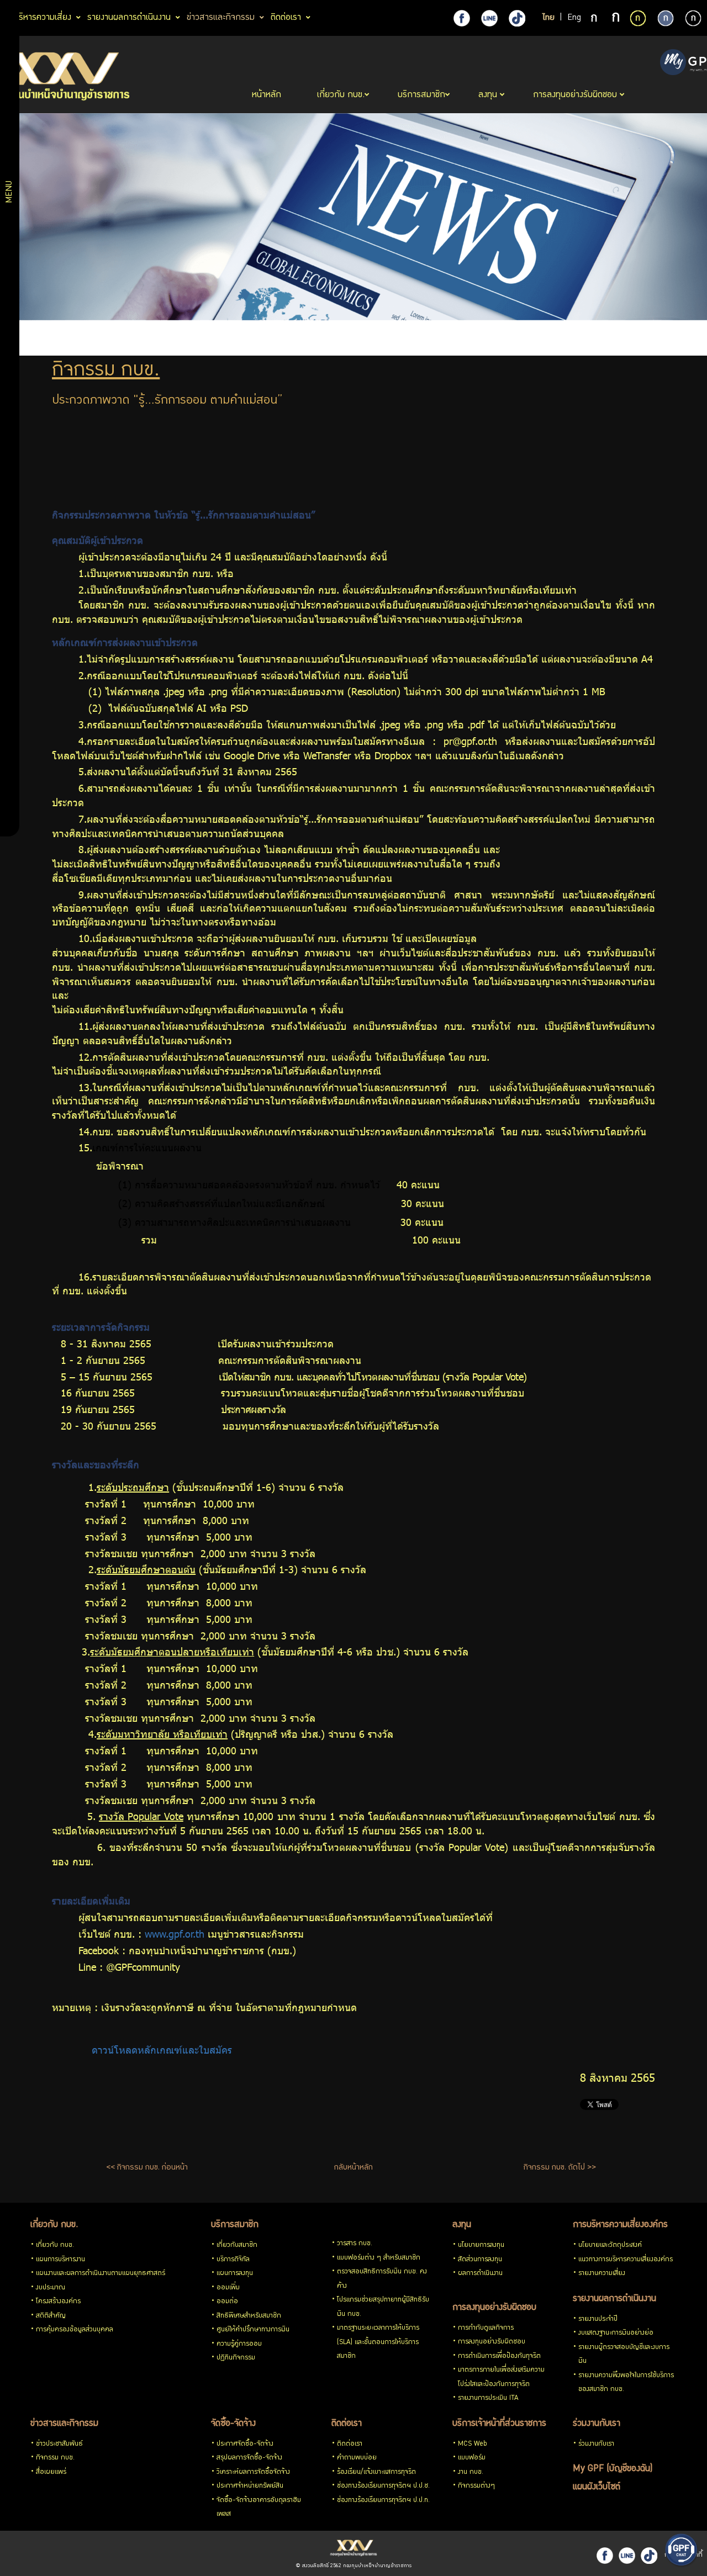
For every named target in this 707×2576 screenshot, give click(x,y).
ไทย (548, 18)
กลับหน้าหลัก (353, 2168)
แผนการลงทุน (235, 2274)
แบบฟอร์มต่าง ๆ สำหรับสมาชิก (379, 2258)
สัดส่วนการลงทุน (480, 2260)
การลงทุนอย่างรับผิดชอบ (494, 2308)
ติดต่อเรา (347, 2424)
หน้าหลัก (268, 95)
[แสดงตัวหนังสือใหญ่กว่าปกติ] (616, 19)
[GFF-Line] (627, 2556)
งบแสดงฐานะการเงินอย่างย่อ (616, 2333)
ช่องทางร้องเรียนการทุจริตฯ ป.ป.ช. (383, 2486)
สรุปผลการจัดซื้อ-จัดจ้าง (249, 2458)
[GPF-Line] (489, 18)
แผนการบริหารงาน (60, 2260)
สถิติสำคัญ (51, 2316)
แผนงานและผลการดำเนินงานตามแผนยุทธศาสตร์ (101, 2274)
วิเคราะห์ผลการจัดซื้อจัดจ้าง (253, 2472)
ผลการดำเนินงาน (480, 2274)
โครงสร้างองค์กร (58, 2302)
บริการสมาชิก (235, 2225)
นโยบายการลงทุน (481, 2246)
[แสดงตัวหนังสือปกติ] (595, 19)
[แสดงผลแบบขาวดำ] (693, 18)
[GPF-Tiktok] (517, 18)
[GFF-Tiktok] (649, 2556)
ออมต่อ (227, 2302)
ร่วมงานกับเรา (597, 2424)
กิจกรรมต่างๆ (476, 2486)
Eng (574, 18)
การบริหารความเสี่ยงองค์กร (620, 2225)
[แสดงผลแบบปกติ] (666, 18)
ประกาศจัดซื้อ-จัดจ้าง (245, 2444)
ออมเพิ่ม (228, 2288)
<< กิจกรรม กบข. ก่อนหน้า (147, 2168)
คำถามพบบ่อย (357, 2458)
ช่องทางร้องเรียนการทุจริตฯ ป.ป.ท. (383, 2501)
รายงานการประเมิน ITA (488, 2398)
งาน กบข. (471, 2472)
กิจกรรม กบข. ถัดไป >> (560, 2168)
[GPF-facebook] (462, 18)
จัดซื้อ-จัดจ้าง (233, 2424)
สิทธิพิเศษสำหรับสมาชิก (249, 2316)
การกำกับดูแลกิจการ (486, 2328)
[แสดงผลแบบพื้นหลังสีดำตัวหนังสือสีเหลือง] (638, 18)
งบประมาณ (51, 2288)
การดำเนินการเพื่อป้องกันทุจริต (499, 2357)
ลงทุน (462, 2225)
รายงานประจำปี (598, 2320)
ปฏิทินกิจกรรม (236, 2358)
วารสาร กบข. (355, 2244)
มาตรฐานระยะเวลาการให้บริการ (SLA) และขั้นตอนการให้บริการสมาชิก (378, 2342)
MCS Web (473, 2444)
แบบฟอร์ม (472, 2458)
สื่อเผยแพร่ (51, 2472)
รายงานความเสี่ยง (602, 2274)
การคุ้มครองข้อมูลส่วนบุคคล (75, 2330)
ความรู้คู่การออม (239, 2344)
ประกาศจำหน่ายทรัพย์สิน (250, 2486)
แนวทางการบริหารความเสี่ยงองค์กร (626, 2260)
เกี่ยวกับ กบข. (54, 2225)
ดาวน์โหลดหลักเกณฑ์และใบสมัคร (163, 2050)
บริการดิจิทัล (233, 2260)
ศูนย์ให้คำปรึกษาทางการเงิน (253, 2330)
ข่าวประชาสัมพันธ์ (59, 2444)
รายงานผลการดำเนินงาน (614, 2299)
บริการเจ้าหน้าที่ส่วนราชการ (499, 2424)
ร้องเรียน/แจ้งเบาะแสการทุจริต (376, 2472)
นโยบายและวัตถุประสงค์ (610, 2246)
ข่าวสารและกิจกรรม (64, 2424)
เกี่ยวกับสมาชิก (237, 2246)
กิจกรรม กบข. (55, 2458)
